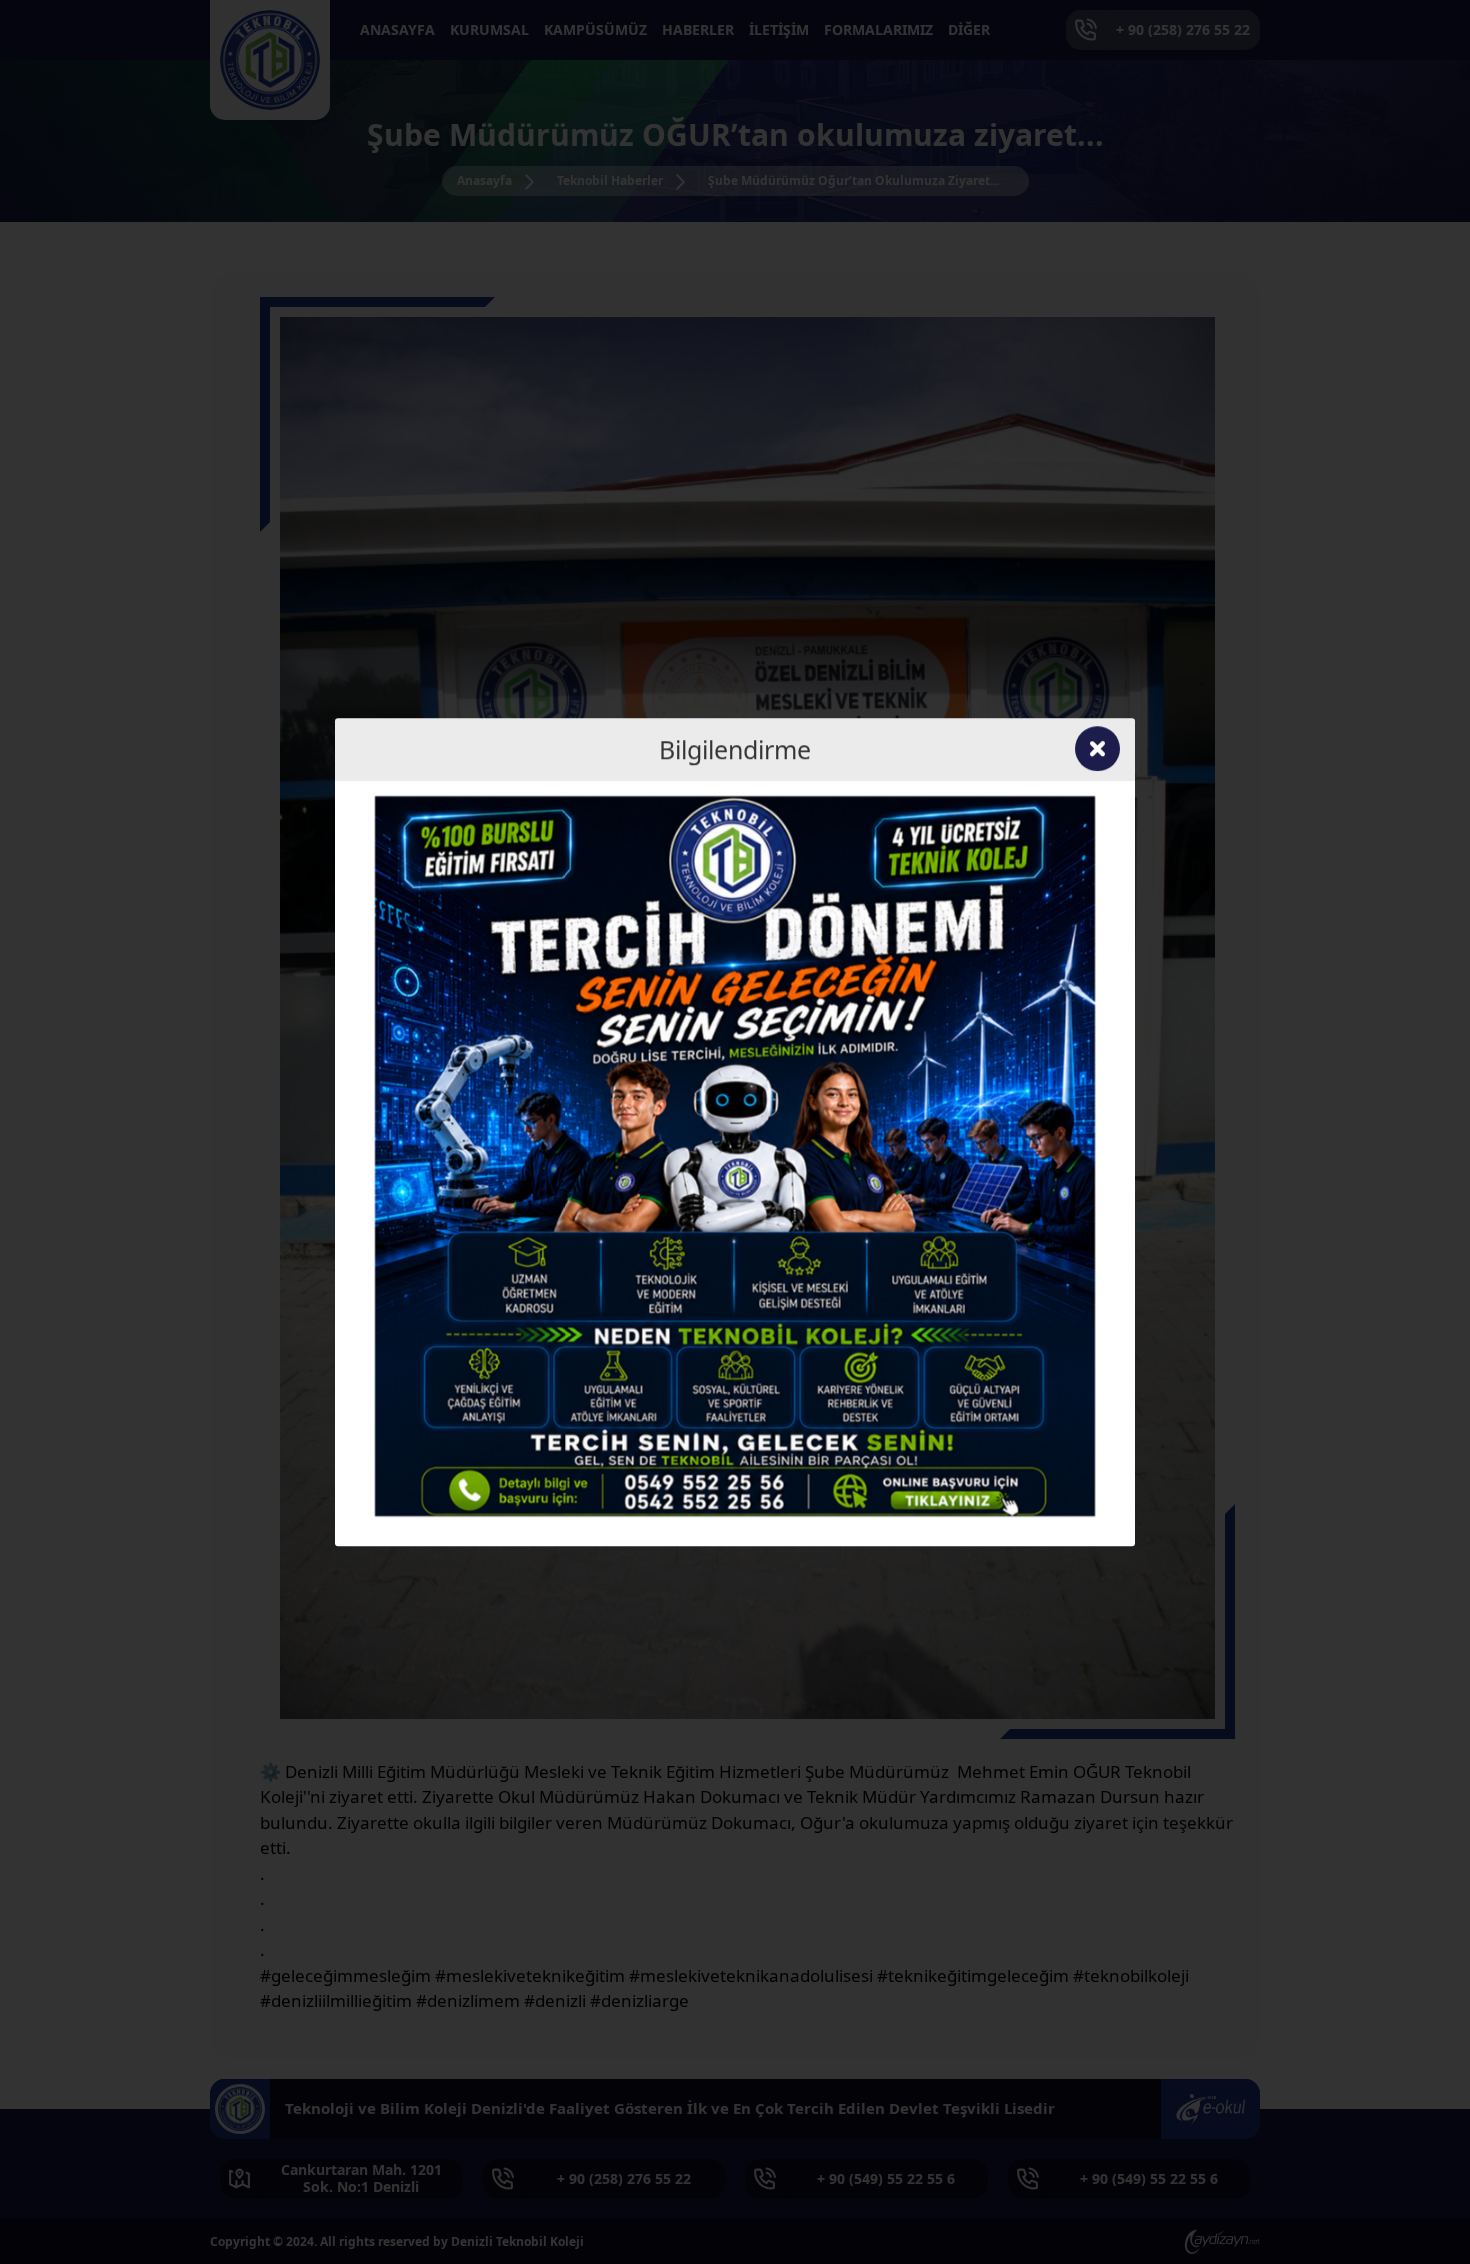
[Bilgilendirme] (735, 1154)
